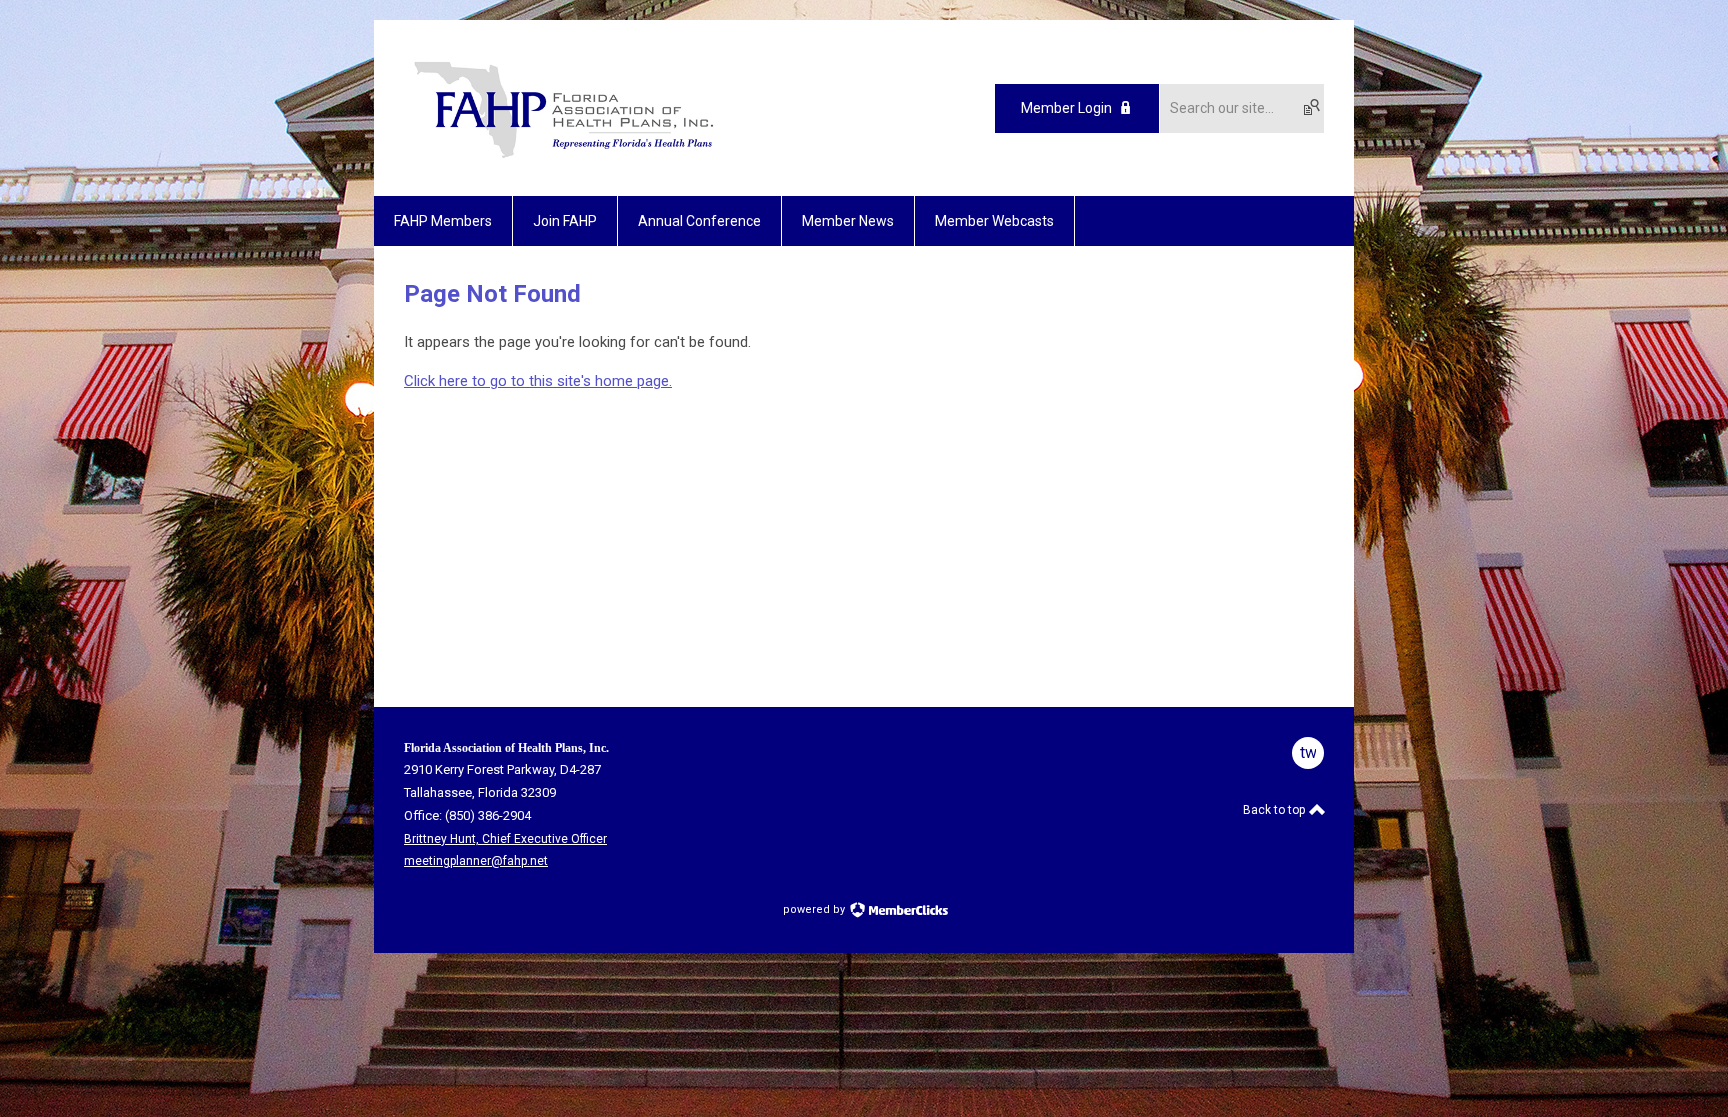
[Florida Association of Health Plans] (564, 161)
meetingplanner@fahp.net (476, 861)
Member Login (1066, 108)
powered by (815, 909)
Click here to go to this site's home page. (538, 381)
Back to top (1275, 810)
